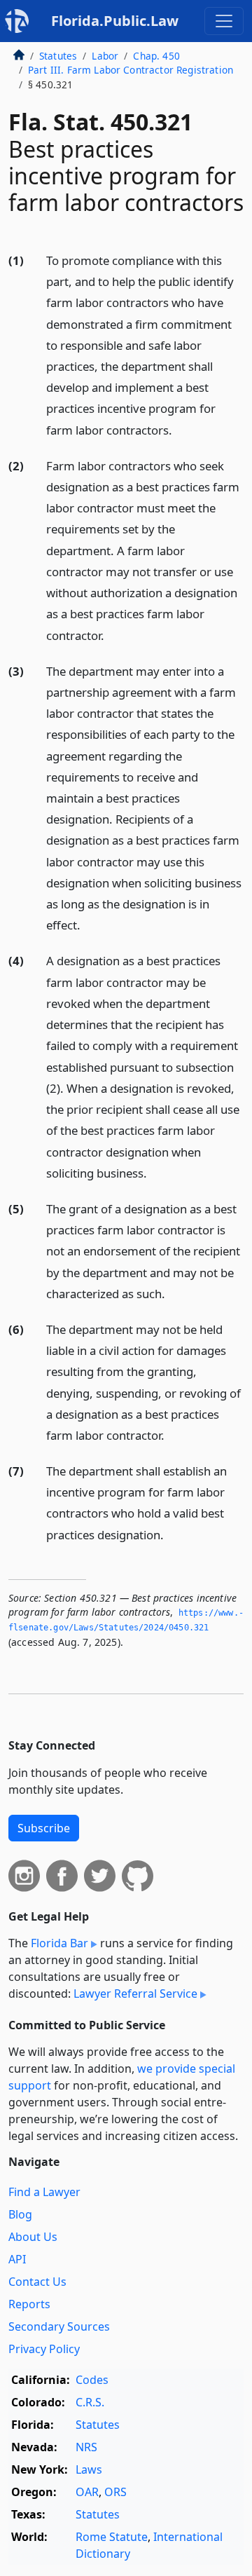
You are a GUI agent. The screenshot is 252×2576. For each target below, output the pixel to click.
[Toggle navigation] (224, 21)
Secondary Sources (59, 2326)
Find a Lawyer (44, 2192)
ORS (115, 2492)
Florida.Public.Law (115, 21)
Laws (89, 2469)
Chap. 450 (156, 56)
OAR (87, 2492)
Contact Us (37, 2282)
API (17, 2259)
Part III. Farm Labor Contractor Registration (131, 70)
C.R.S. (90, 2402)
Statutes (58, 56)
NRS (86, 2447)
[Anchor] (180, 429)
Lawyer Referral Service (135, 1994)
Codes (92, 2380)
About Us (33, 2237)
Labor (105, 56)
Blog (20, 2214)
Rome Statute (112, 2537)
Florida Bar (59, 1943)
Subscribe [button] (44, 1828)
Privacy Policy (44, 2349)
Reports (29, 2304)
